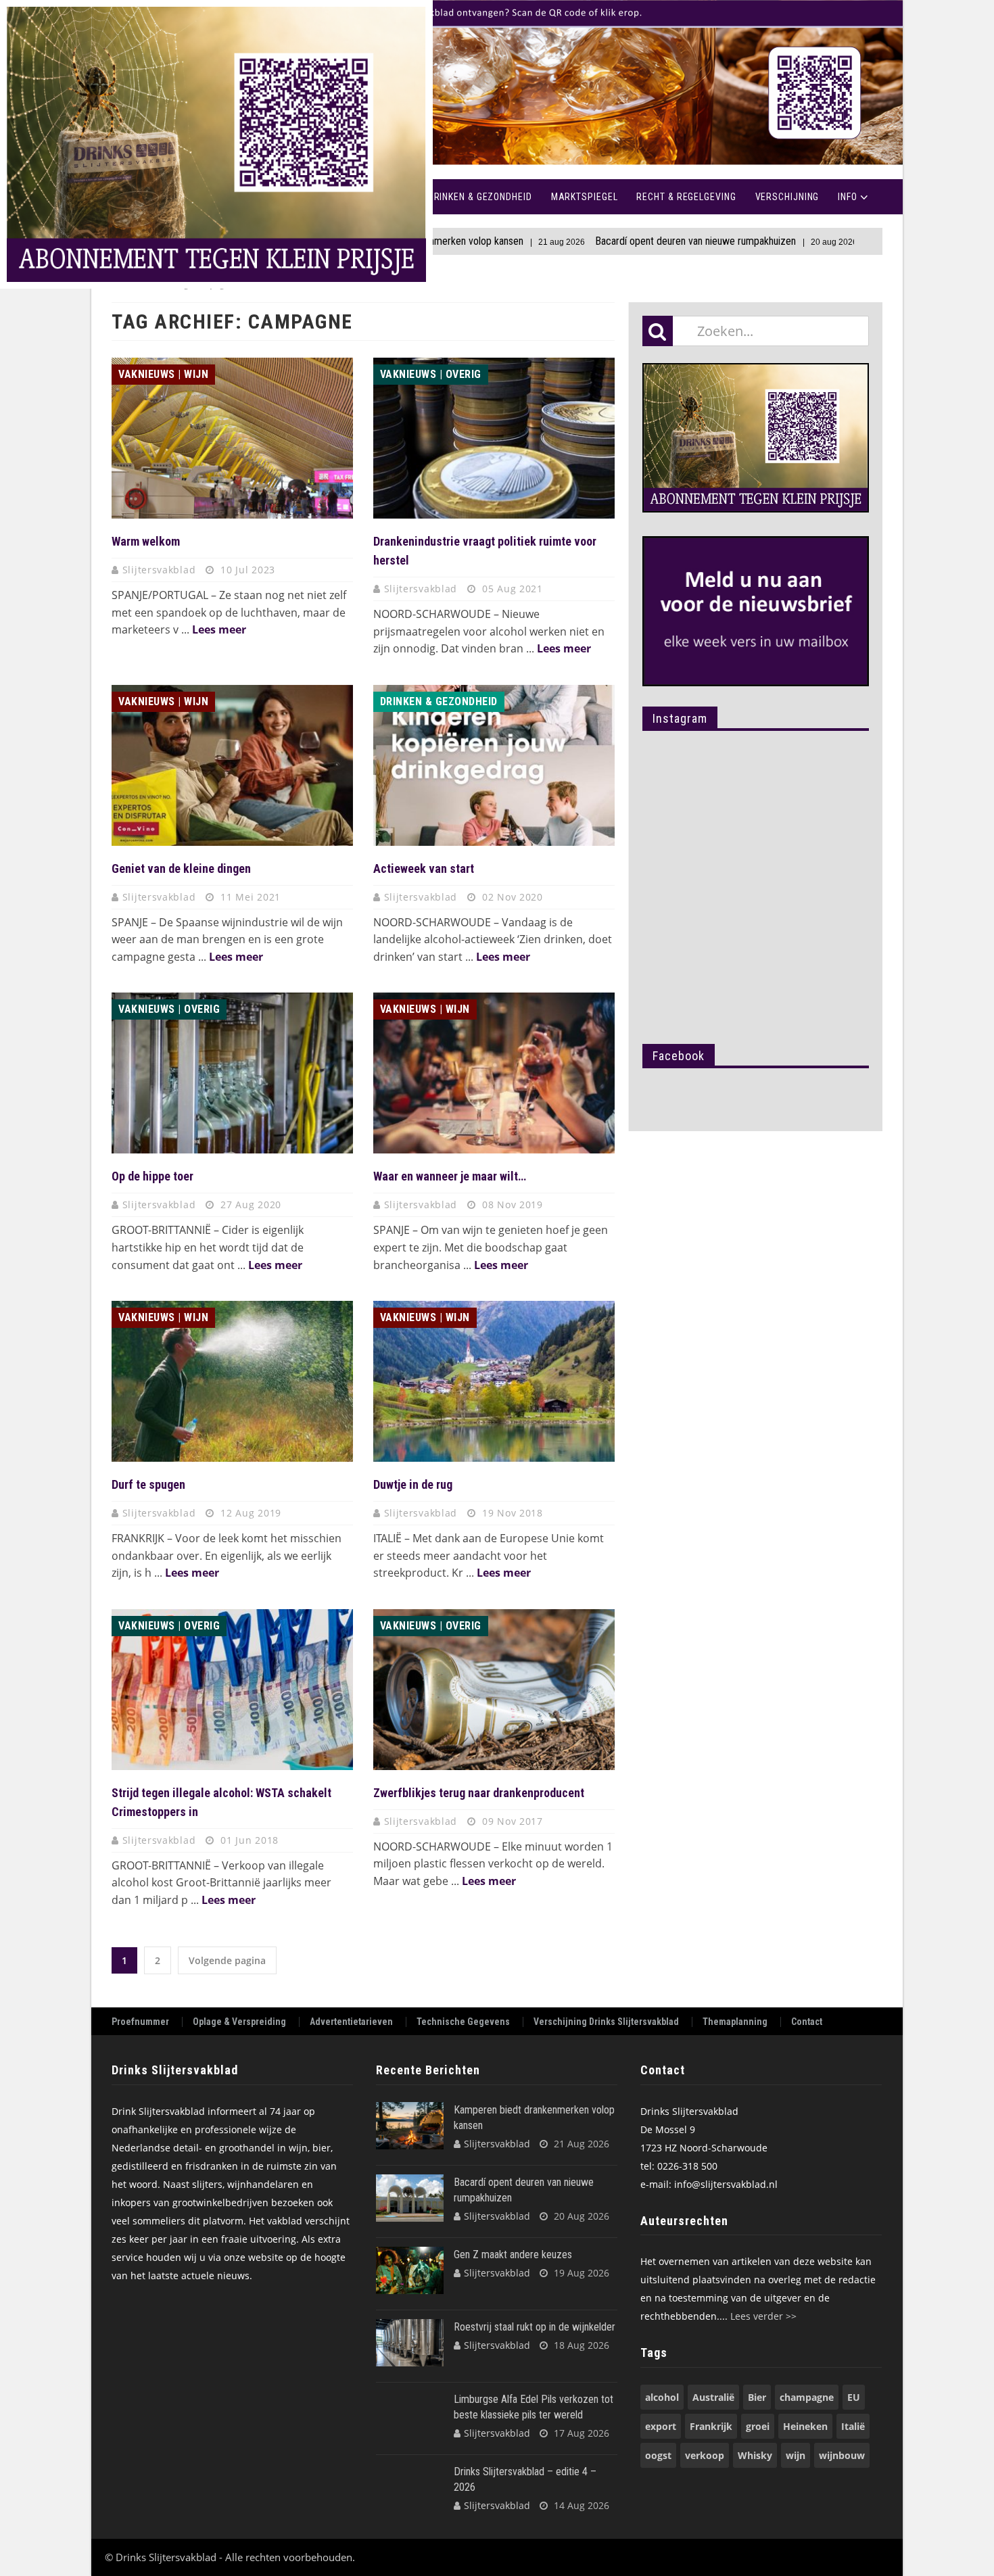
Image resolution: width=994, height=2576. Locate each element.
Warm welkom (146, 541)
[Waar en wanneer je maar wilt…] (494, 1073)
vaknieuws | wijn (163, 374)
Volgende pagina (227, 1960)
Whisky (755, 2455)
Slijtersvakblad (161, 570)
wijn (796, 2455)
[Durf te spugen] (232, 1381)
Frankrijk (711, 2426)
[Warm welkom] (232, 438)
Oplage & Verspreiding (239, 2022)
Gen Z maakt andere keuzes (830, 241)
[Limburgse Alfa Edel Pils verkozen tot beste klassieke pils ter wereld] (410, 2415)
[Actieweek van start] (494, 765)
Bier (757, 2397)
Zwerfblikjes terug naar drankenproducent (479, 1793)
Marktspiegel (585, 197)
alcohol (662, 2397)
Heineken (805, 2426)
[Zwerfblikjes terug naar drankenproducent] (494, 1690)
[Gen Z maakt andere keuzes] (410, 2270)
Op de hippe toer (152, 1176)
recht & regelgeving (686, 197)
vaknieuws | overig (431, 374)
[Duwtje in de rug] (494, 1381)
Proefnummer (140, 2022)
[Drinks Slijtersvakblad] (497, 83)
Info (848, 197)
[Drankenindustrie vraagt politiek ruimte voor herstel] (494, 438)
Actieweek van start (424, 868)
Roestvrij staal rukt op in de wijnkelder (535, 2327)
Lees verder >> (763, 2316)
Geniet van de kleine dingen (181, 868)
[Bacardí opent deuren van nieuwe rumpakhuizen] (410, 2198)
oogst (658, 2455)
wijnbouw (842, 2455)
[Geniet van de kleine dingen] (232, 765)
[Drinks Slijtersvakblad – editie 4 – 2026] (410, 2487)
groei (758, 2426)
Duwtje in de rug (413, 1484)
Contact (807, 2022)
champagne (807, 2397)
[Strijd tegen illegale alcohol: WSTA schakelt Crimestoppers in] (232, 1690)
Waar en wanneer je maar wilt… (450, 1176)
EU (854, 2397)
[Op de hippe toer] (232, 1073)
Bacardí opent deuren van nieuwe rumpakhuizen (599, 241)
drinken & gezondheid (439, 701)
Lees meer (219, 629)
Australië (713, 2397)
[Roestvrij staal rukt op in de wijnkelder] (410, 2343)
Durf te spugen (148, 1484)
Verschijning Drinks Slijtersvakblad (606, 2022)
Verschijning (787, 197)
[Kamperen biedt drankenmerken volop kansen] (410, 2126)
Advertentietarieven (351, 2022)
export (661, 2426)
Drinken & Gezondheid (480, 197)
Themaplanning (735, 2022)
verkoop (705, 2455)
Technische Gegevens (463, 2022)
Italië (853, 2426)
